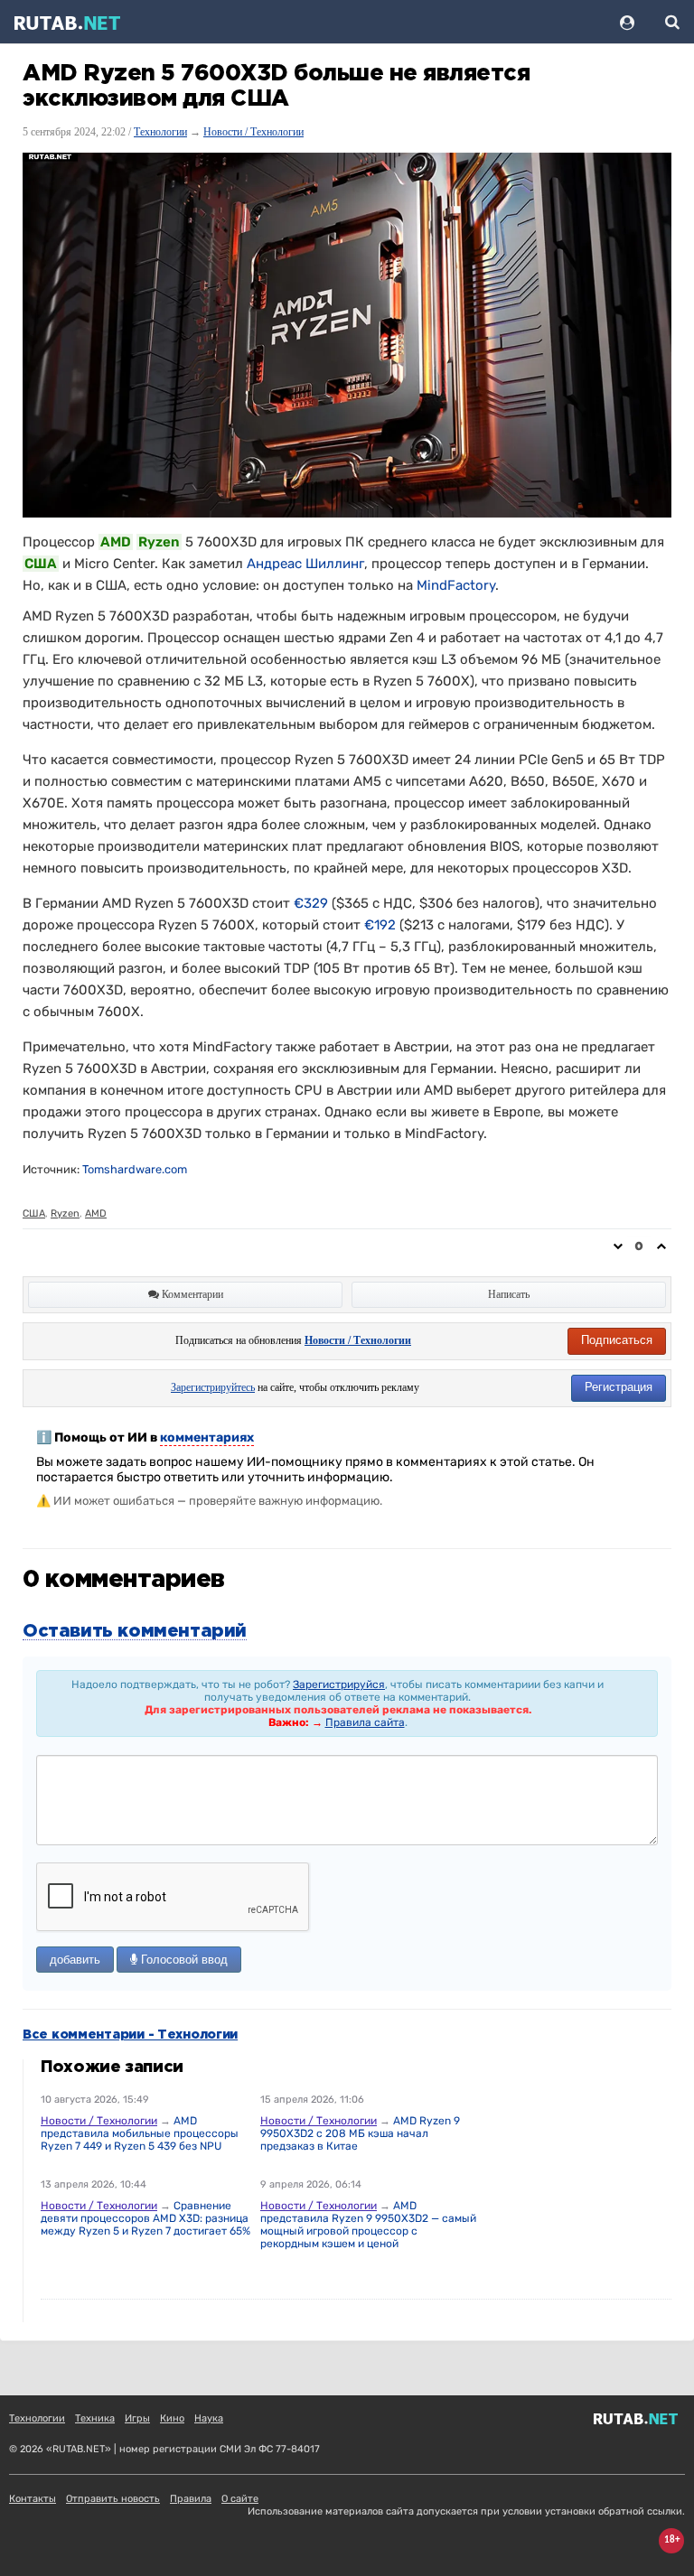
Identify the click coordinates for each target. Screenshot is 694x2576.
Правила (191, 2499)
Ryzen (65, 1213)
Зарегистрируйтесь (213, 1387)
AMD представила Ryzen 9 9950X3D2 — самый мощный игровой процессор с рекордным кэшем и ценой (368, 2225)
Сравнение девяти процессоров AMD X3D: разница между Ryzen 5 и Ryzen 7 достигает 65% (145, 2218)
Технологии (160, 132)
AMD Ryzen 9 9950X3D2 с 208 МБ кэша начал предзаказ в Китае (360, 2133)
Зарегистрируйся (339, 1685)
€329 (311, 903)
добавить (75, 1960)
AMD (96, 1213)
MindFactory (456, 585)
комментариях (207, 1437)
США (34, 1213)
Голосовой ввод (183, 1960)
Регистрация (619, 1387)
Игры (137, 2418)
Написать (509, 1294)
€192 (380, 925)
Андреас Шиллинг (305, 564)
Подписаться (617, 1340)
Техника (95, 2418)
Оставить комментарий (135, 1631)
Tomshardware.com (135, 1169)
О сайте (240, 2499)
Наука (209, 2418)
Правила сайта (365, 1722)
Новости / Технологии (253, 132)
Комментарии (191, 1294)
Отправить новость (113, 2499)
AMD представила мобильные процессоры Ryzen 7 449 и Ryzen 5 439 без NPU (140, 2133)
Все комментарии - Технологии (130, 2035)
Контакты (33, 2499)
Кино (172, 2418)
